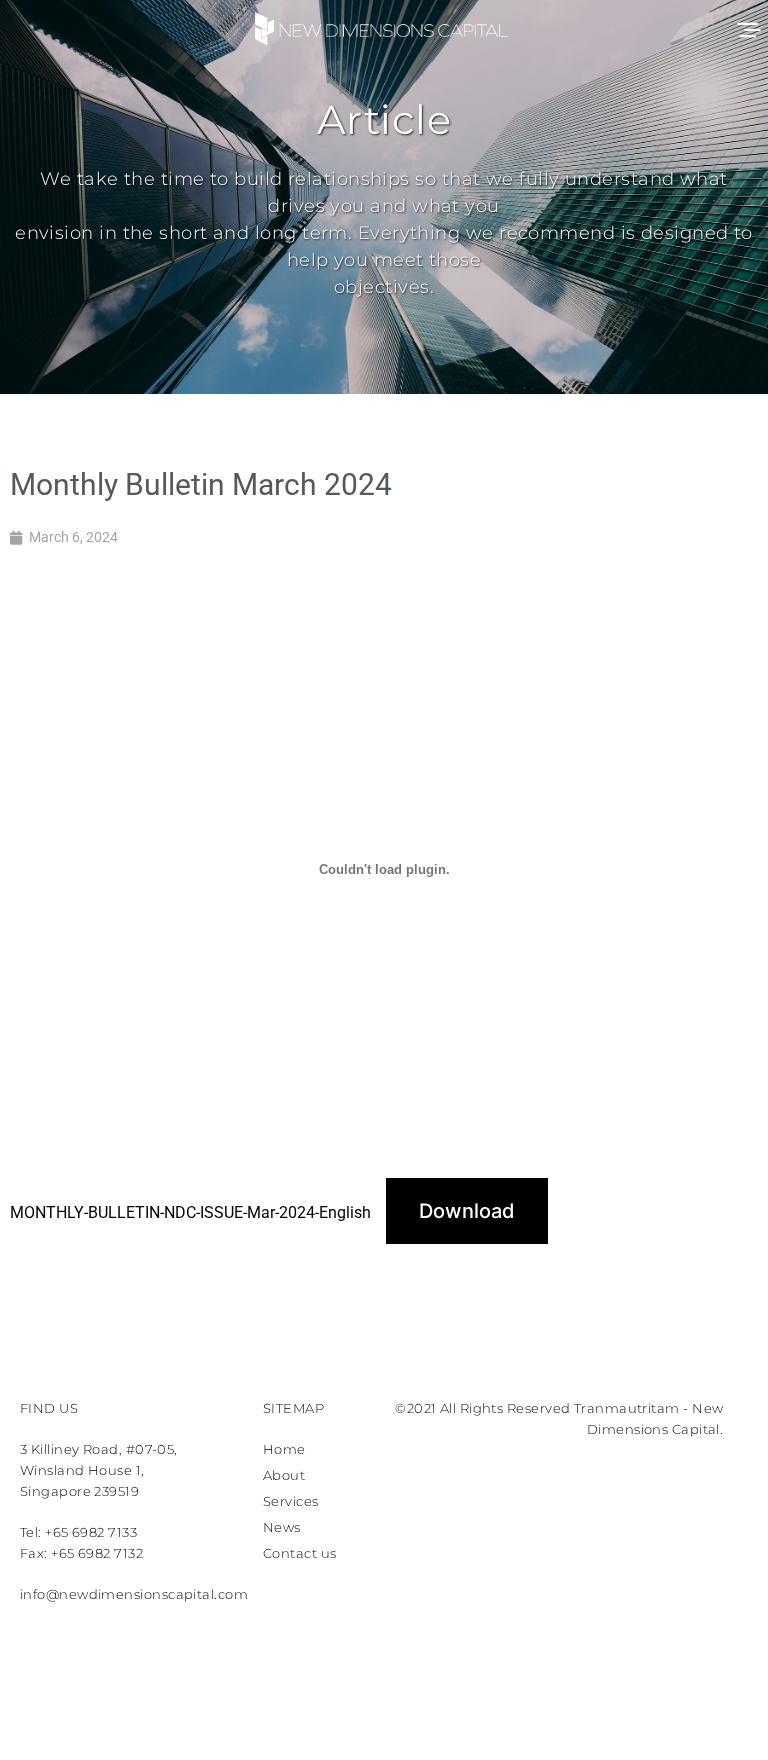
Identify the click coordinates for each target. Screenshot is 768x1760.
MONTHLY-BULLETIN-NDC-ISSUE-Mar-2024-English (190, 1212)
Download (467, 1211)
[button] (747, 27)
